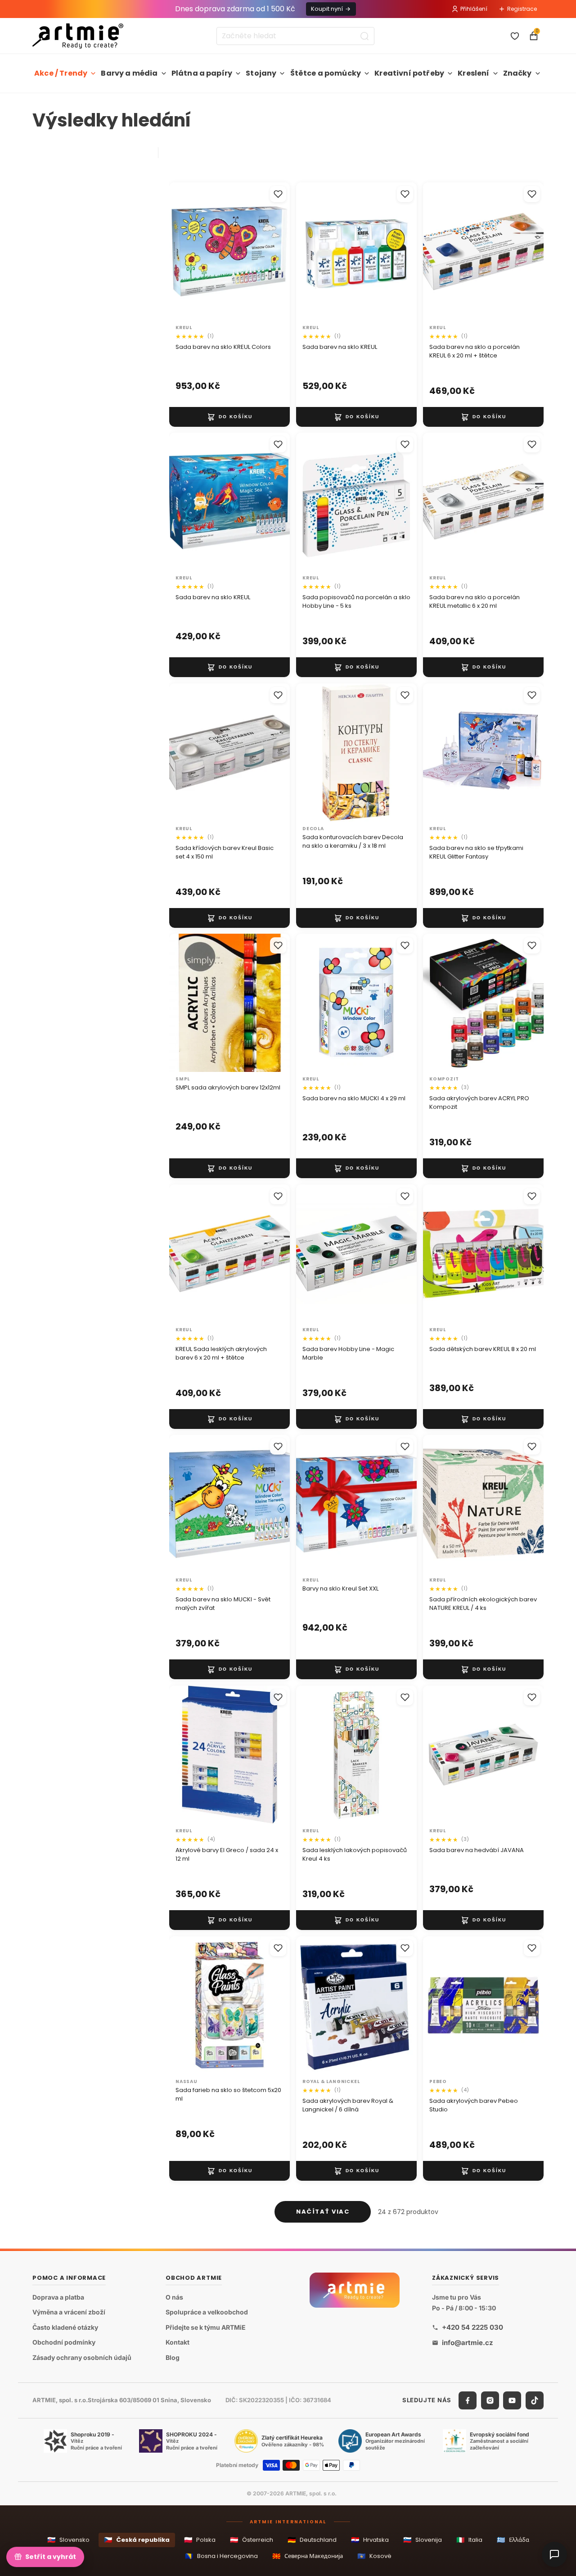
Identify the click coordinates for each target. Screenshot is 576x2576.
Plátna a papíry (202, 73)
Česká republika (137, 2540)
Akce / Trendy (61, 73)
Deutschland (312, 2540)
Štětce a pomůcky (326, 73)
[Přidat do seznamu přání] (278, 194)
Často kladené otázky (65, 2327)
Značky (517, 73)
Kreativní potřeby (409, 73)
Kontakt (178, 2343)
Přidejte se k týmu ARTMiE (206, 2327)
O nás (174, 2297)
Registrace (522, 9)
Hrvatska (370, 2540)
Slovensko (68, 2540)
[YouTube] (512, 2400)
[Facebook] (468, 2400)
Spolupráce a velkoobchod (207, 2312)
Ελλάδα (513, 2540)
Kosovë (374, 2556)
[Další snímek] (274, 502)
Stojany (261, 73)
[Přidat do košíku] (229, 416)
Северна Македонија (308, 2556)
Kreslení (473, 73)
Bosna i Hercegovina (221, 2556)
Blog (173, 2357)
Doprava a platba (58, 2297)
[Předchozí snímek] (185, 502)
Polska (200, 2540)
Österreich (252, 2540)
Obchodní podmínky (64, 2343)
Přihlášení (474, 9)
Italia (469, 2540)
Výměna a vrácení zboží (69, 2312)
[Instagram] (490, 2400)
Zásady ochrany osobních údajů (82, 2357)
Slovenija (423, 2540)
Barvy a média (129, 73)
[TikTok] (535, 2400)
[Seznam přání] (515, 36)
